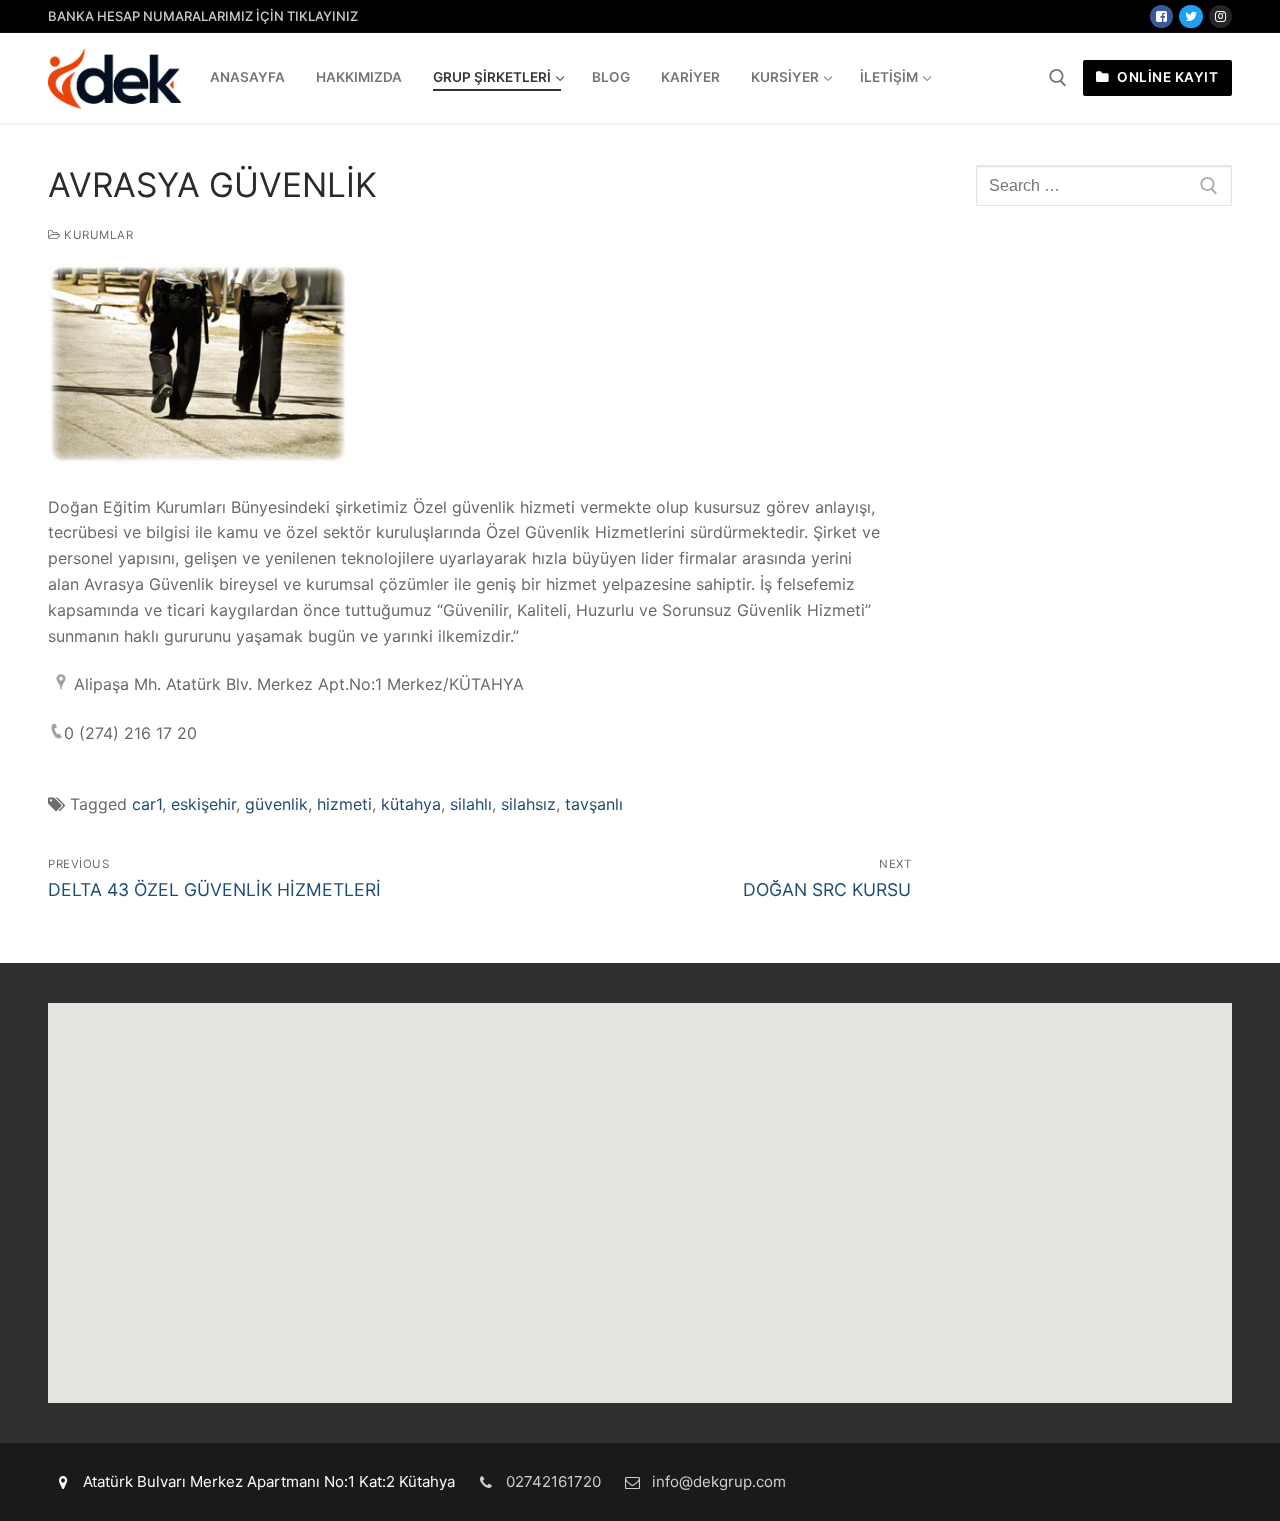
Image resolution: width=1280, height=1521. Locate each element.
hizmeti (344, 804)
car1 (147, 804)
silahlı (471, 804)
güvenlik (276, 804)
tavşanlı (594, 804)
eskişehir (203, 804)
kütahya (411, 804)
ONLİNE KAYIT (1166, 77)
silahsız (528, 804)
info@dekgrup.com (719, 1481)
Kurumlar (97, 235)
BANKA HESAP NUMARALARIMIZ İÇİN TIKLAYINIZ (203, 16)
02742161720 (553, 1481)
